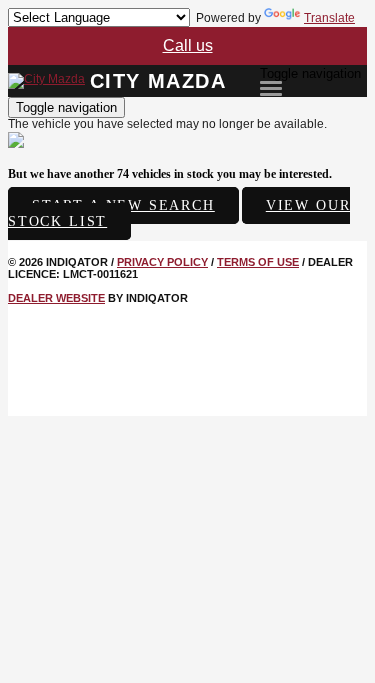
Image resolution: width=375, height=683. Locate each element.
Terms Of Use (258, 262)
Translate (329, 18)
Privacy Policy (162, 262)
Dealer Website (56, 298)
